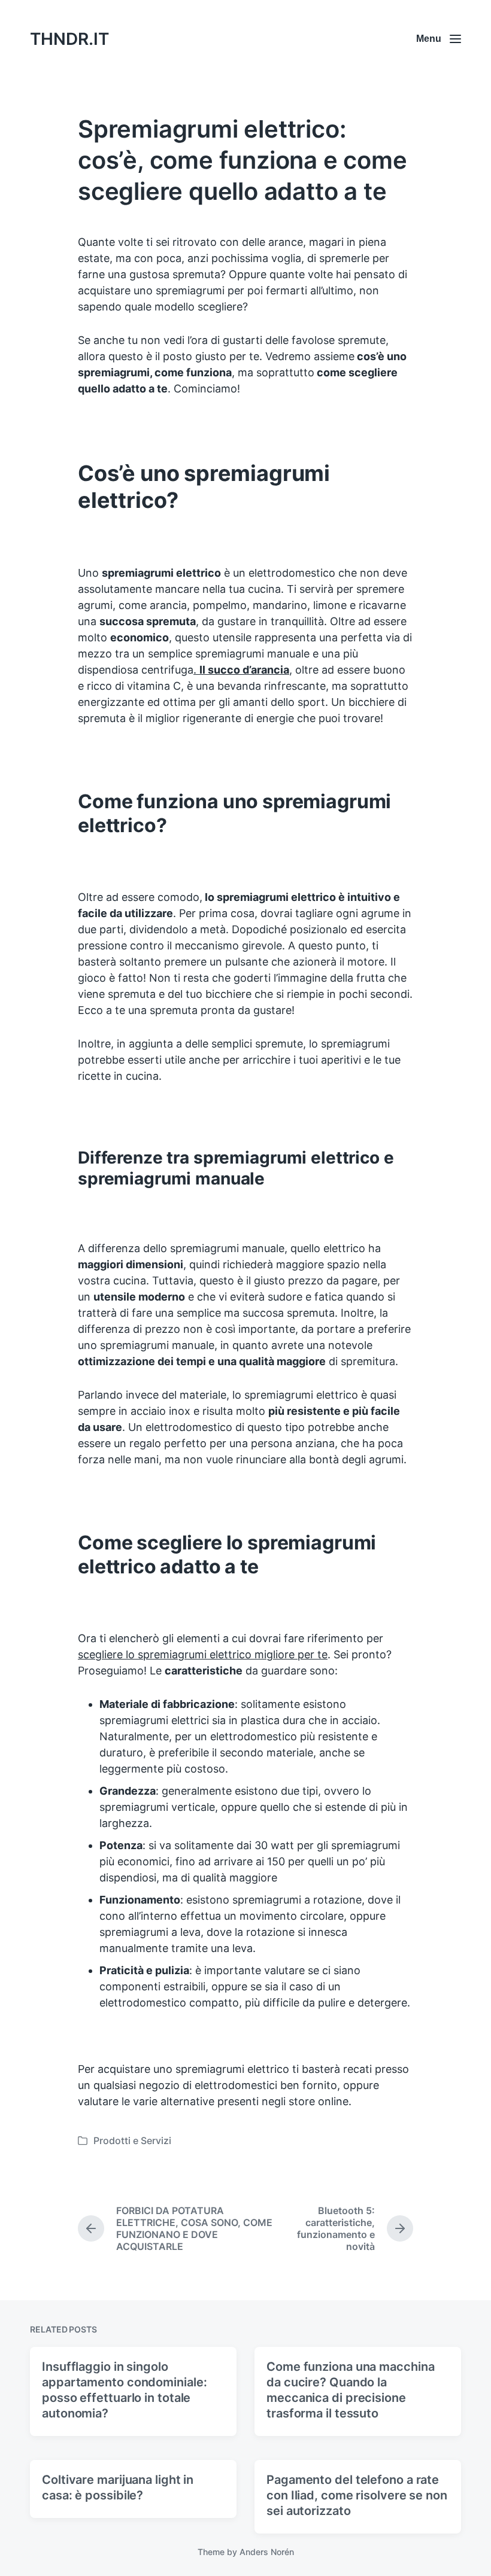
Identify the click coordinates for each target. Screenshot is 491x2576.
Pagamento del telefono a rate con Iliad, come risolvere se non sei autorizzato (357, 2495)
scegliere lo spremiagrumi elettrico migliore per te (203, 1654)
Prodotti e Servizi (132, 2140)
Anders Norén (267, 2552)
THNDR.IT (69, 39)
